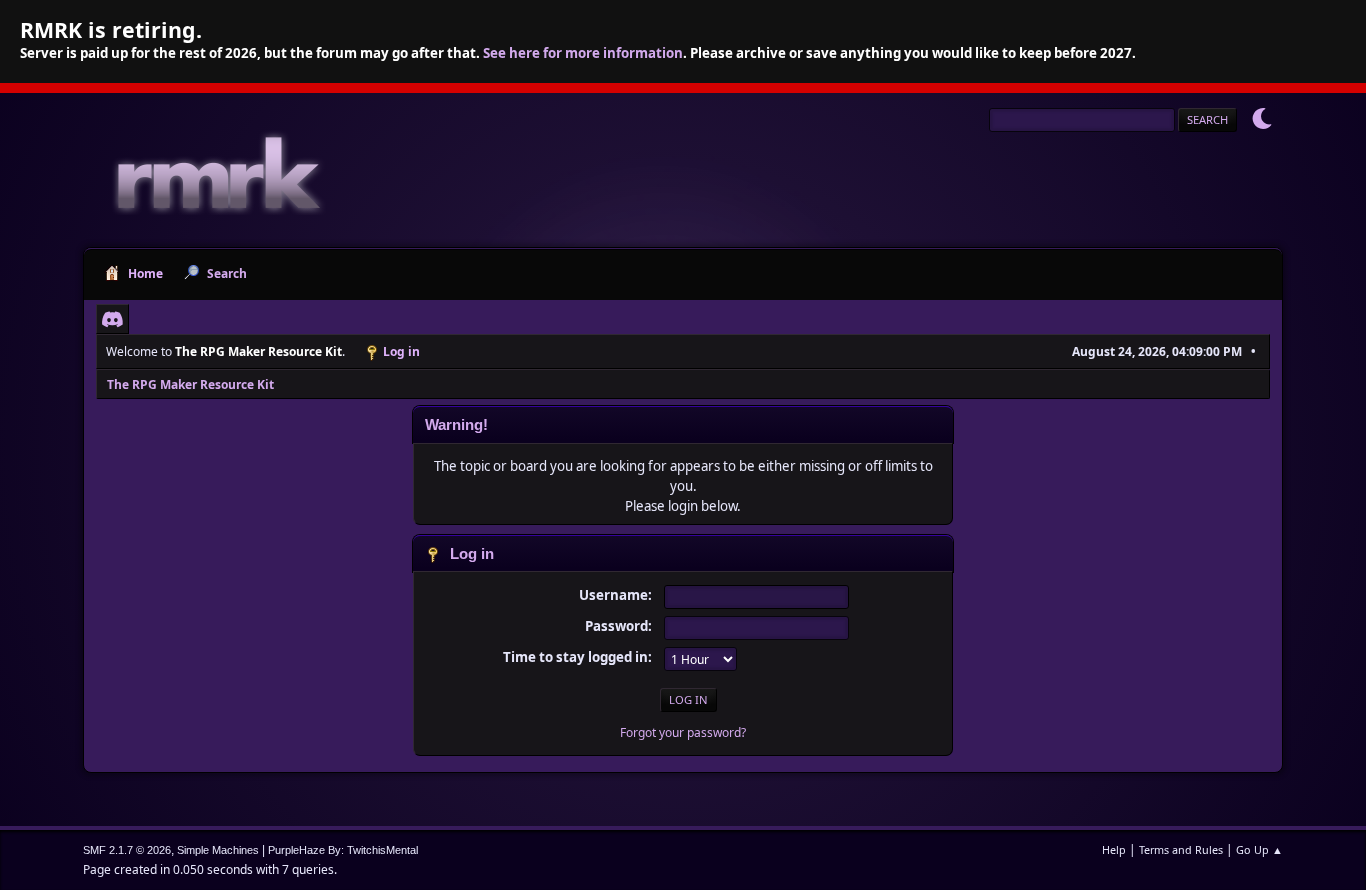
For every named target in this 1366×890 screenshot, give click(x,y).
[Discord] (112, 319)
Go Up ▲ (1259, 849)
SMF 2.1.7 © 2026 (127, 850)
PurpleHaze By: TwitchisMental (343, 850)
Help (1114, 849)
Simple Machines (218, 850)
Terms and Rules (1181, 849)
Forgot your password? (683, 732)
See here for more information (583, 53)
